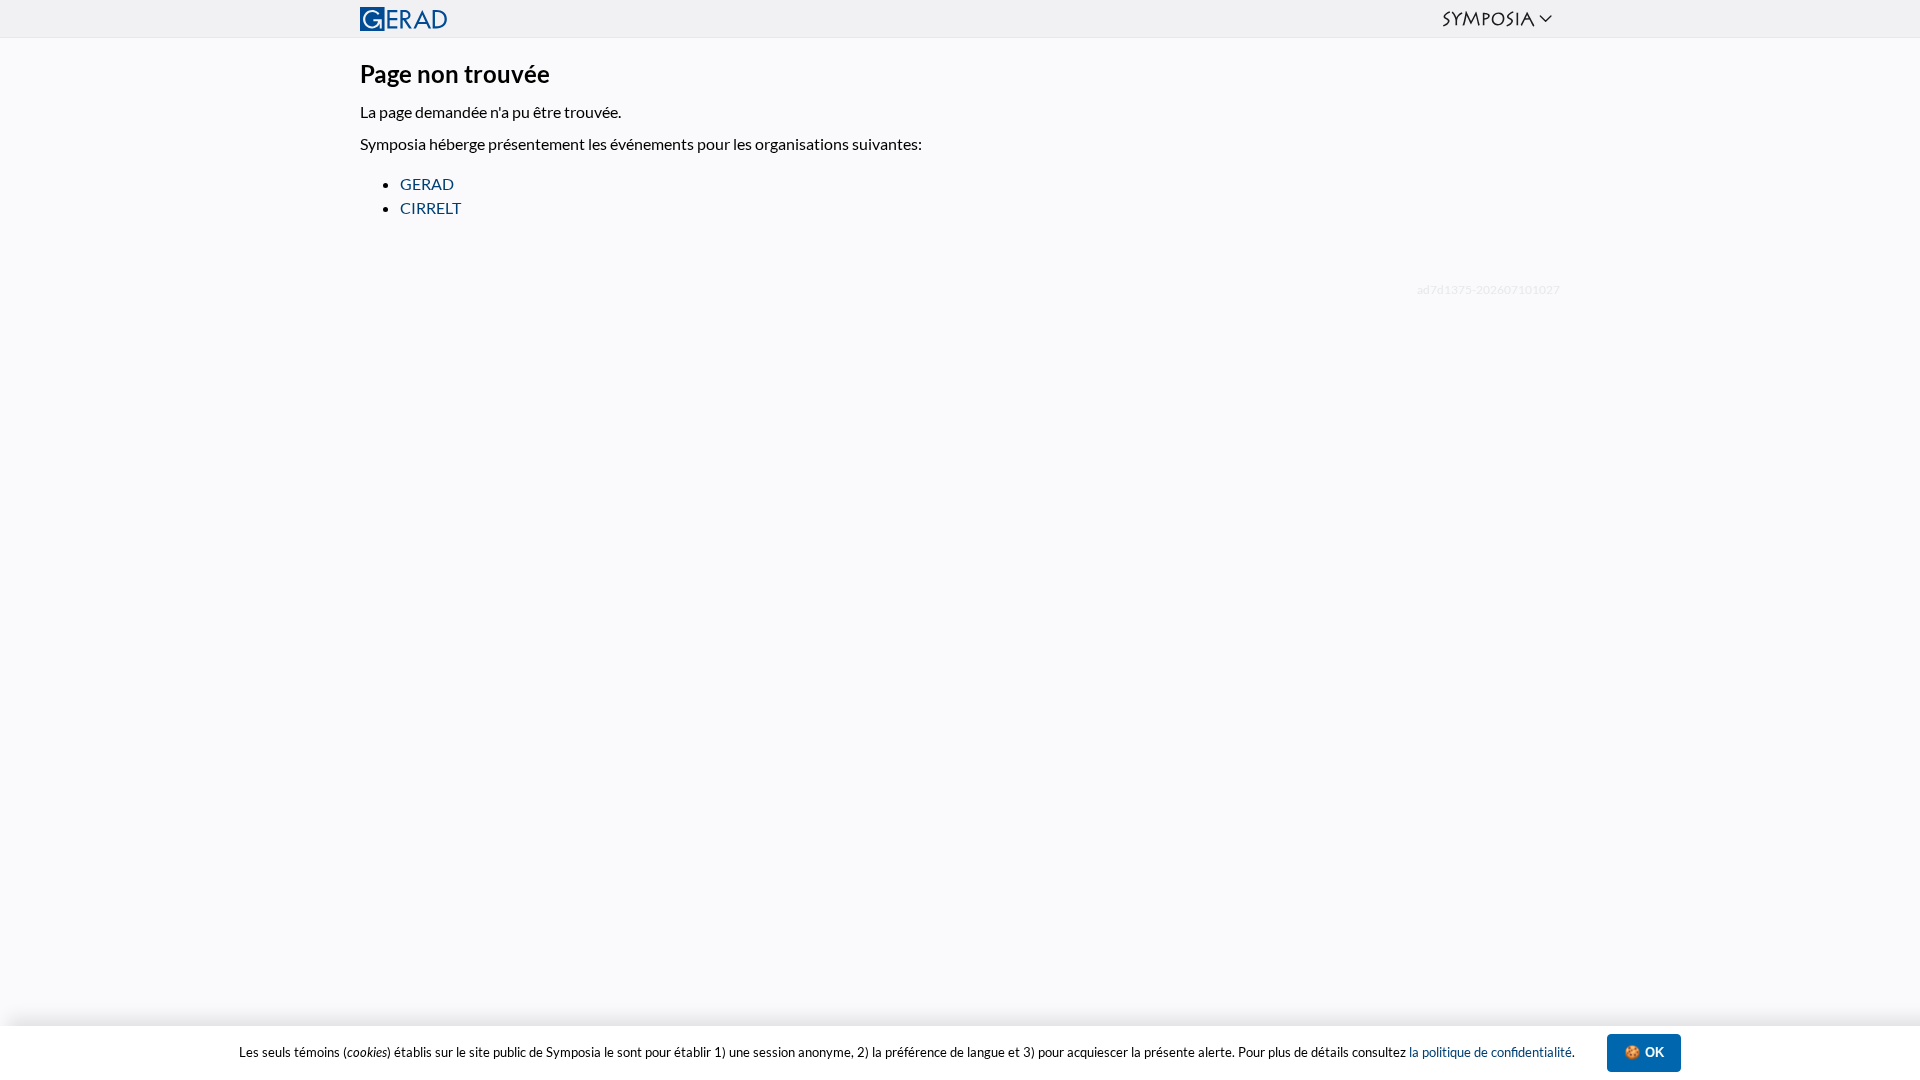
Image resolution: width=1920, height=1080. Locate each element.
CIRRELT (430, 207)
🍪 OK (1644, 1052)
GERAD (427, 183)
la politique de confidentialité (1490, 1052)
